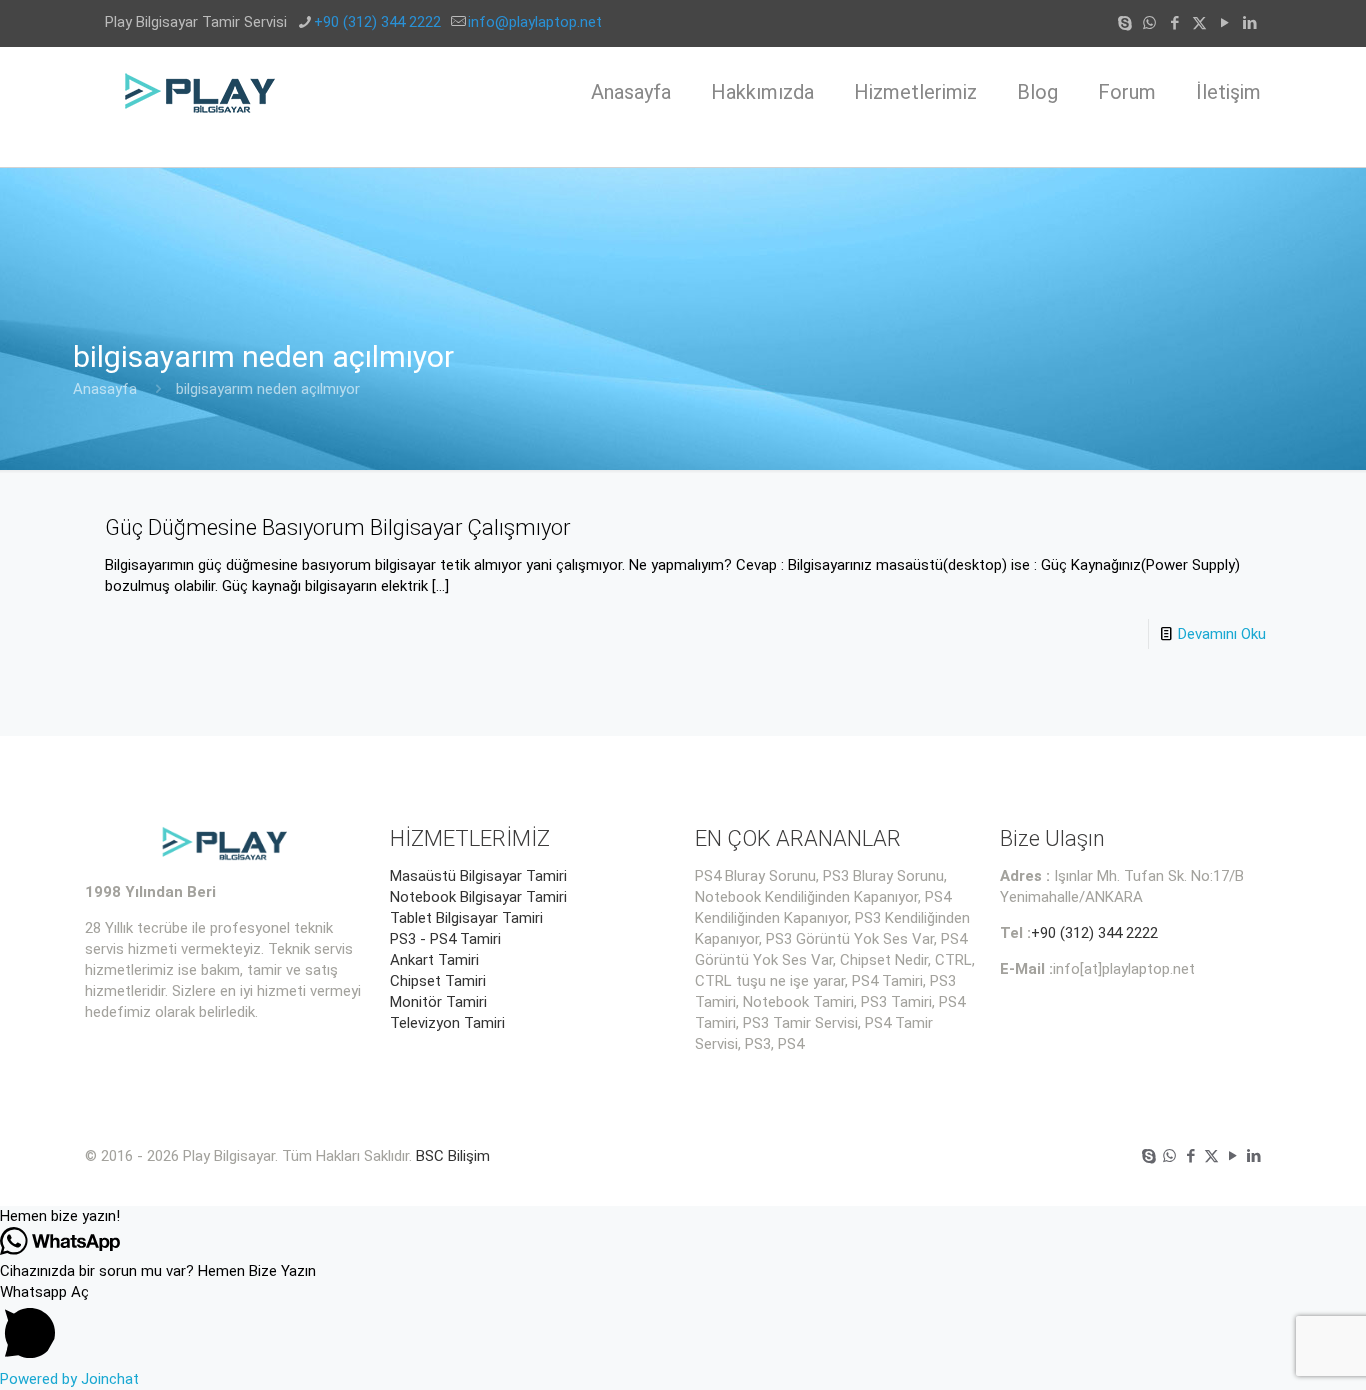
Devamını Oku (1222, 634)
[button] (683, 1216)
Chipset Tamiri (438, 981)
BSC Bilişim (453, 1156)
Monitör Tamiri (438, 1002)
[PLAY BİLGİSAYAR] (201, 92)
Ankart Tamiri (434, 960)
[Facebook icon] (1174, 23)
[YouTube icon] (1224, 23)
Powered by (69, 1379)
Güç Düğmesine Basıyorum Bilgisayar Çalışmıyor (337, 527)
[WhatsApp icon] (1149, 23)
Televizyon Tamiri (447, 1023)
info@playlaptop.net (535, 22)
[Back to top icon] (1270, 1349)
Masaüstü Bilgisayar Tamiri (478, 876)
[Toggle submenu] (915, 152)
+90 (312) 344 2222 (377, 22)
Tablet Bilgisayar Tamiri (466, 918)
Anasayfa (105, 389)
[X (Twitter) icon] (1199, 23)
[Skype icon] (1124, 23)
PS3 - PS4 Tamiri (445, 939)
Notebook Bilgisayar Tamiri (478, 897)
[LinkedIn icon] (1249, 23)
